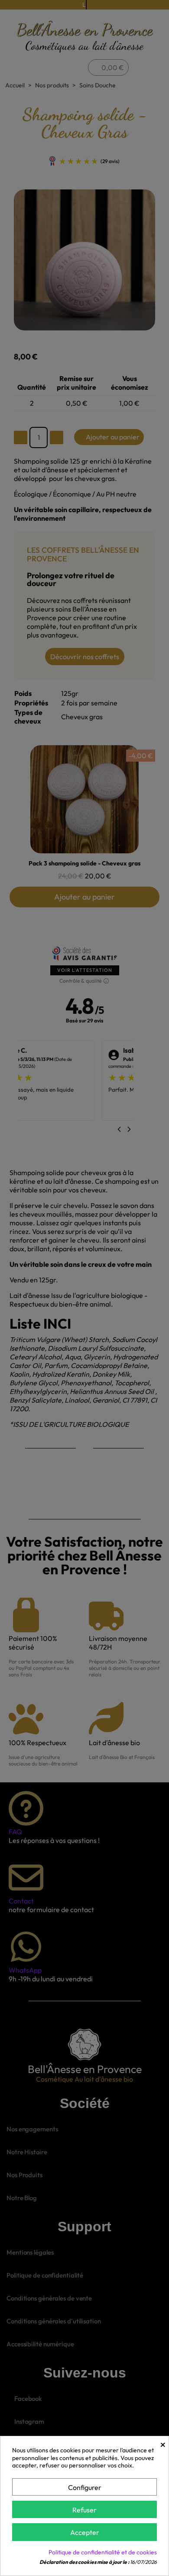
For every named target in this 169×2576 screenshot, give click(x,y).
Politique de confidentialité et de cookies (103, 2552)
